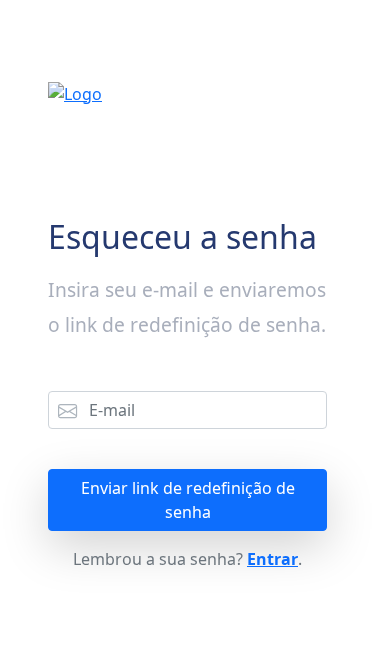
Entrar (272, 559)
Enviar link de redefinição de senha (188, 500)
